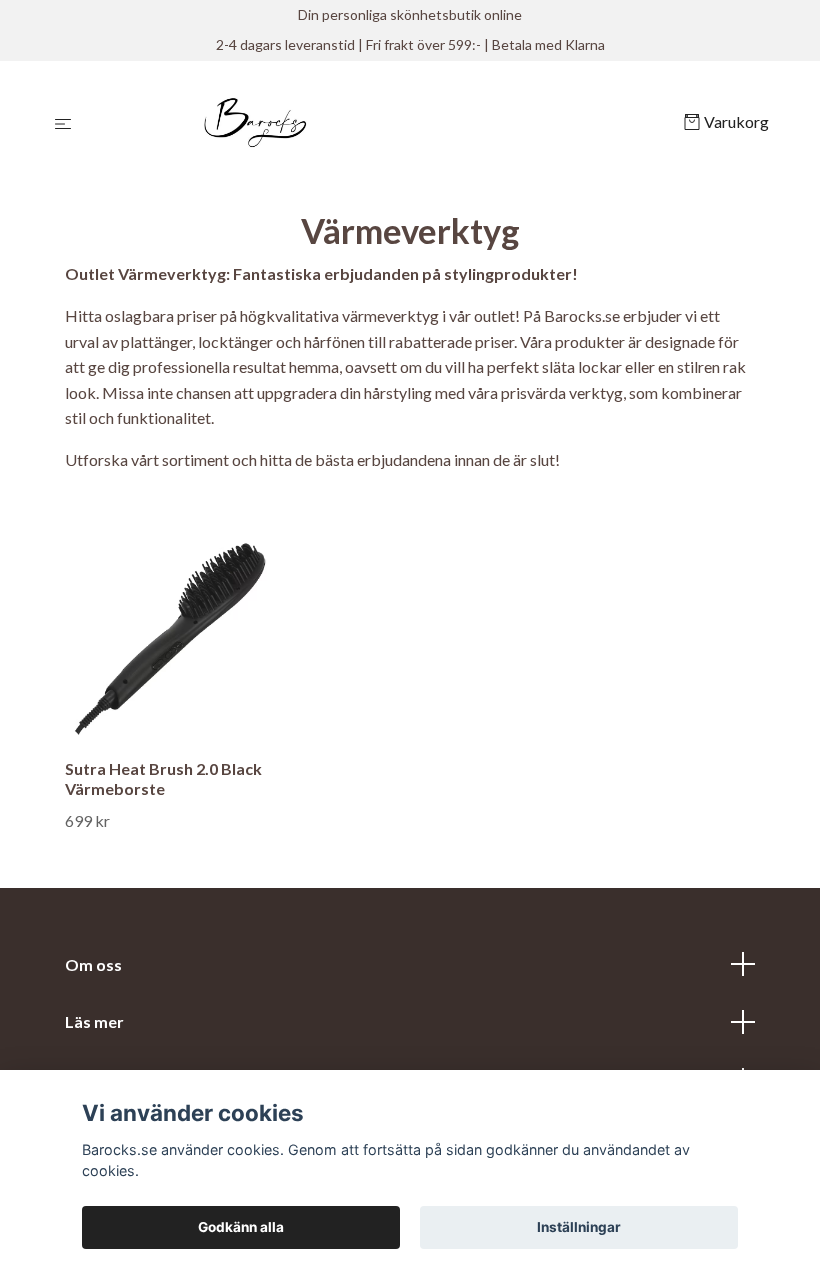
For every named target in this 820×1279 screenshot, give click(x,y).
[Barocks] (381, 123)
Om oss (93, 964)
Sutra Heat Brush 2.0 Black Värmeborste (163, 779)
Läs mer (94, 1021)
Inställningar (579, 1227)
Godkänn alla (241, 1227)
